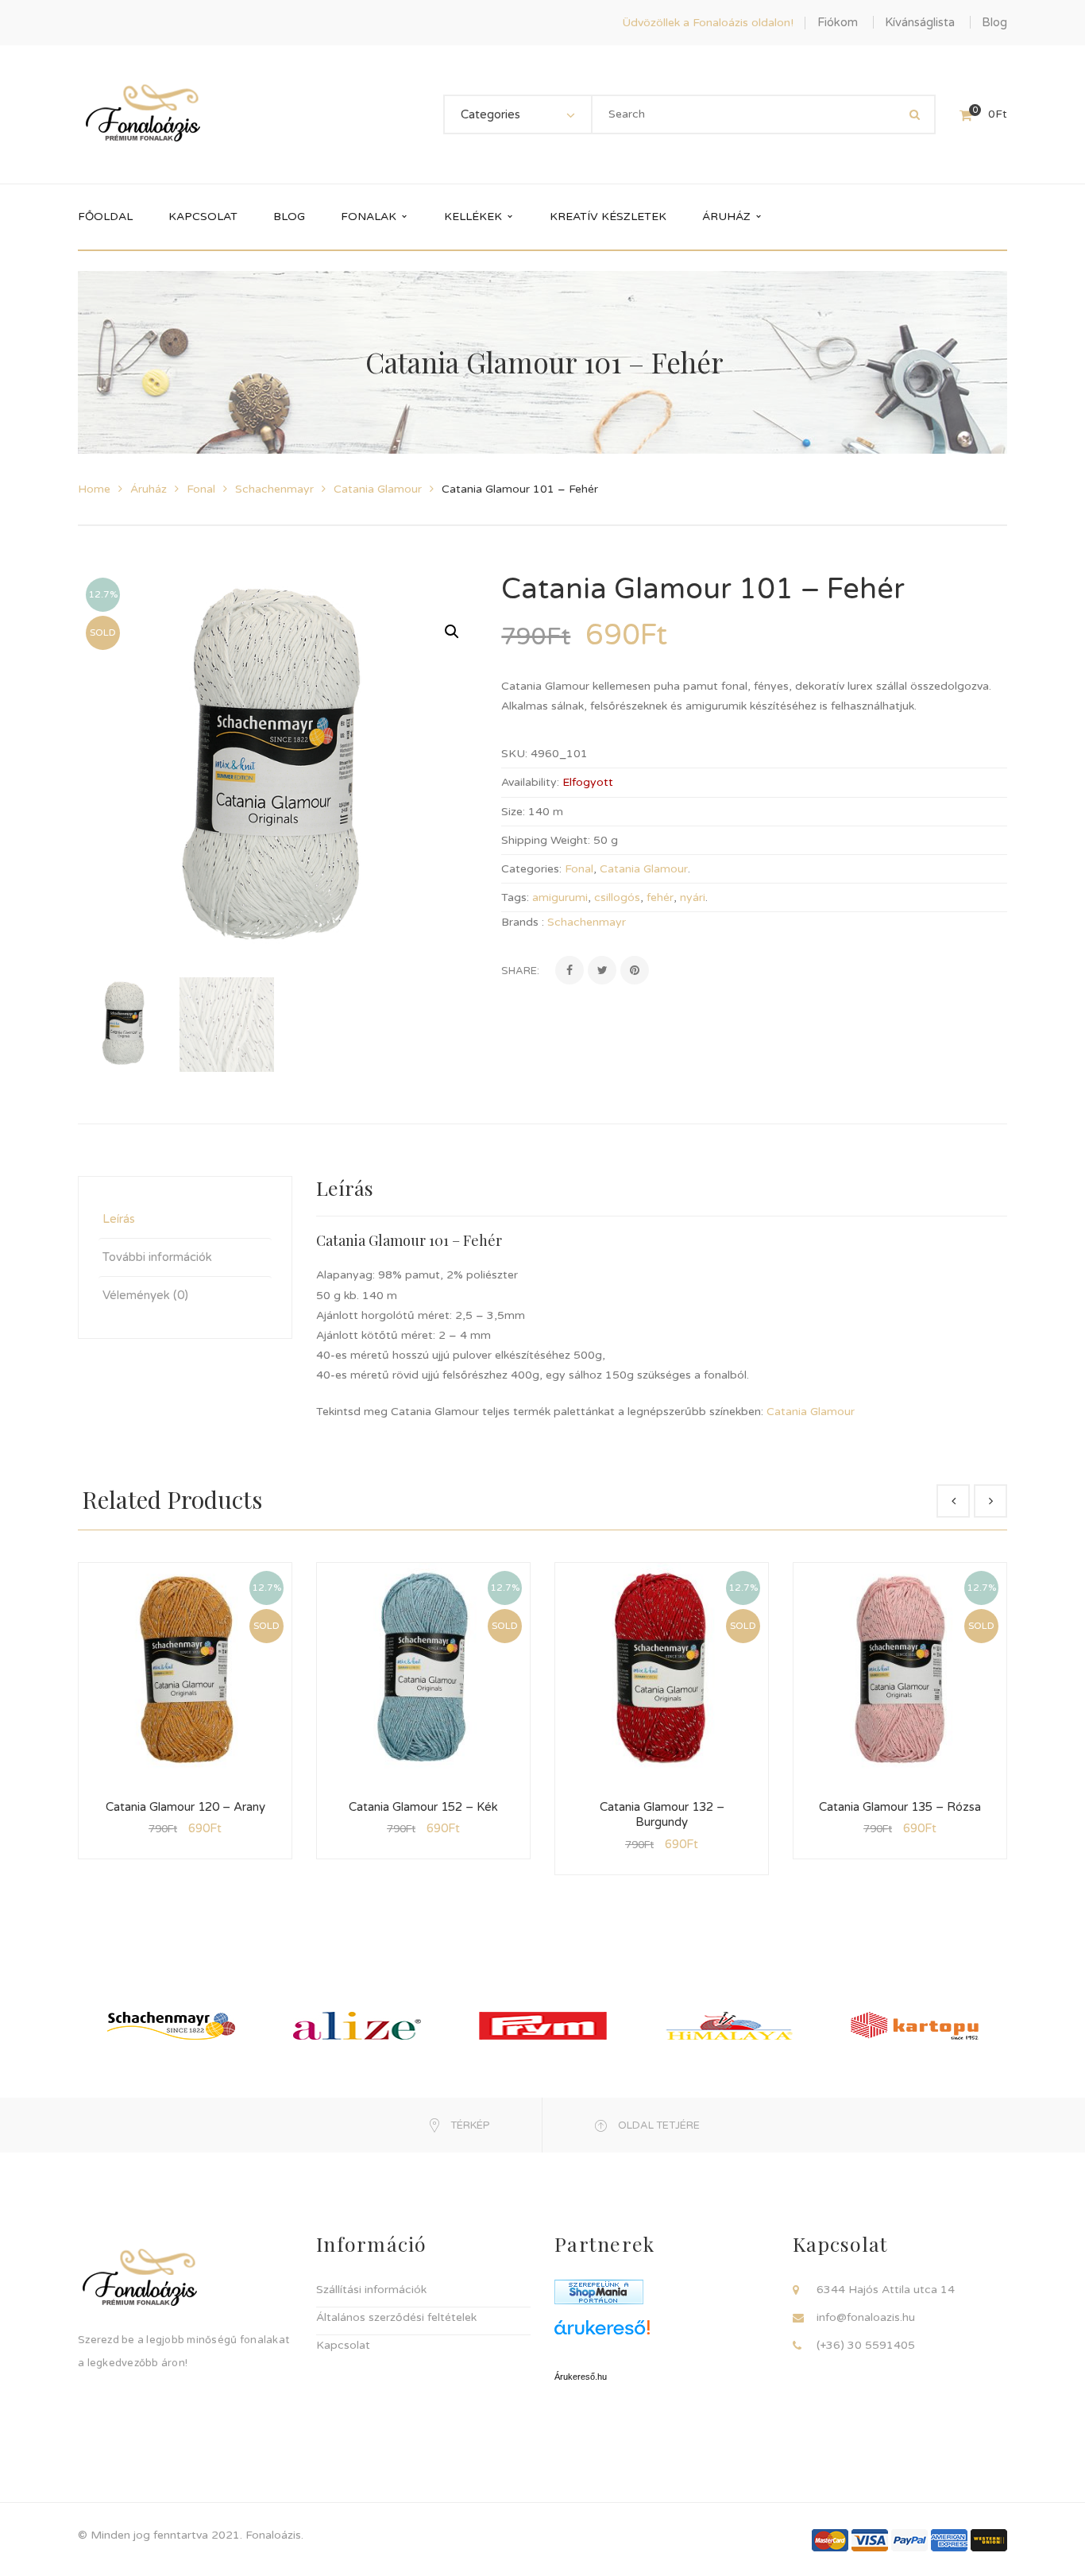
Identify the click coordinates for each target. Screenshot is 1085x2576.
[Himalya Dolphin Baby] (729, 2025)
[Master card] (830, 2539)
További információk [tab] (157, 1257)
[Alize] (357, 2025)
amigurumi (560, 897)
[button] (452, 632)
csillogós (617, 897)
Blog (994, 22)
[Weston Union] (989, 2539)
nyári (693, 897)
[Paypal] (909, 2539)
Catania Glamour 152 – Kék (423, 1807)
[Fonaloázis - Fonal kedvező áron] (143, 114)
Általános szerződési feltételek (396, 2317)
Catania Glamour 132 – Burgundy (662, 1815)
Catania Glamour (378, 489)
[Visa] (870, 2539)
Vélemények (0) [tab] (145, 1295)
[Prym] (543, 2025)
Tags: (515, 897)
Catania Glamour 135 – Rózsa (900, 1807)
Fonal (201, 489)
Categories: (531, 869)
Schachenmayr (274, 489)
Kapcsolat (343, 2345)
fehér (660, 897)
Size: (513, 812)
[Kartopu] (915, 2025)
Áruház (149, 489)
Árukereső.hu (581, 2377)
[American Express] (949, 2539)
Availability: (530, 782)
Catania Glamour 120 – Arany (185, 1807)
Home (94, 489)
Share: (520, 971)
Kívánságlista (920, 22)
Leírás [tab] (119, 1219)
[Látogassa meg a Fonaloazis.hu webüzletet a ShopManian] (599, 2291)
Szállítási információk (371, 2290)
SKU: (514, 754)
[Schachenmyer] (171, 2025)
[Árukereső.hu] (662, 2333)
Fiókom (838, 22)
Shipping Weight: (546, 840)
